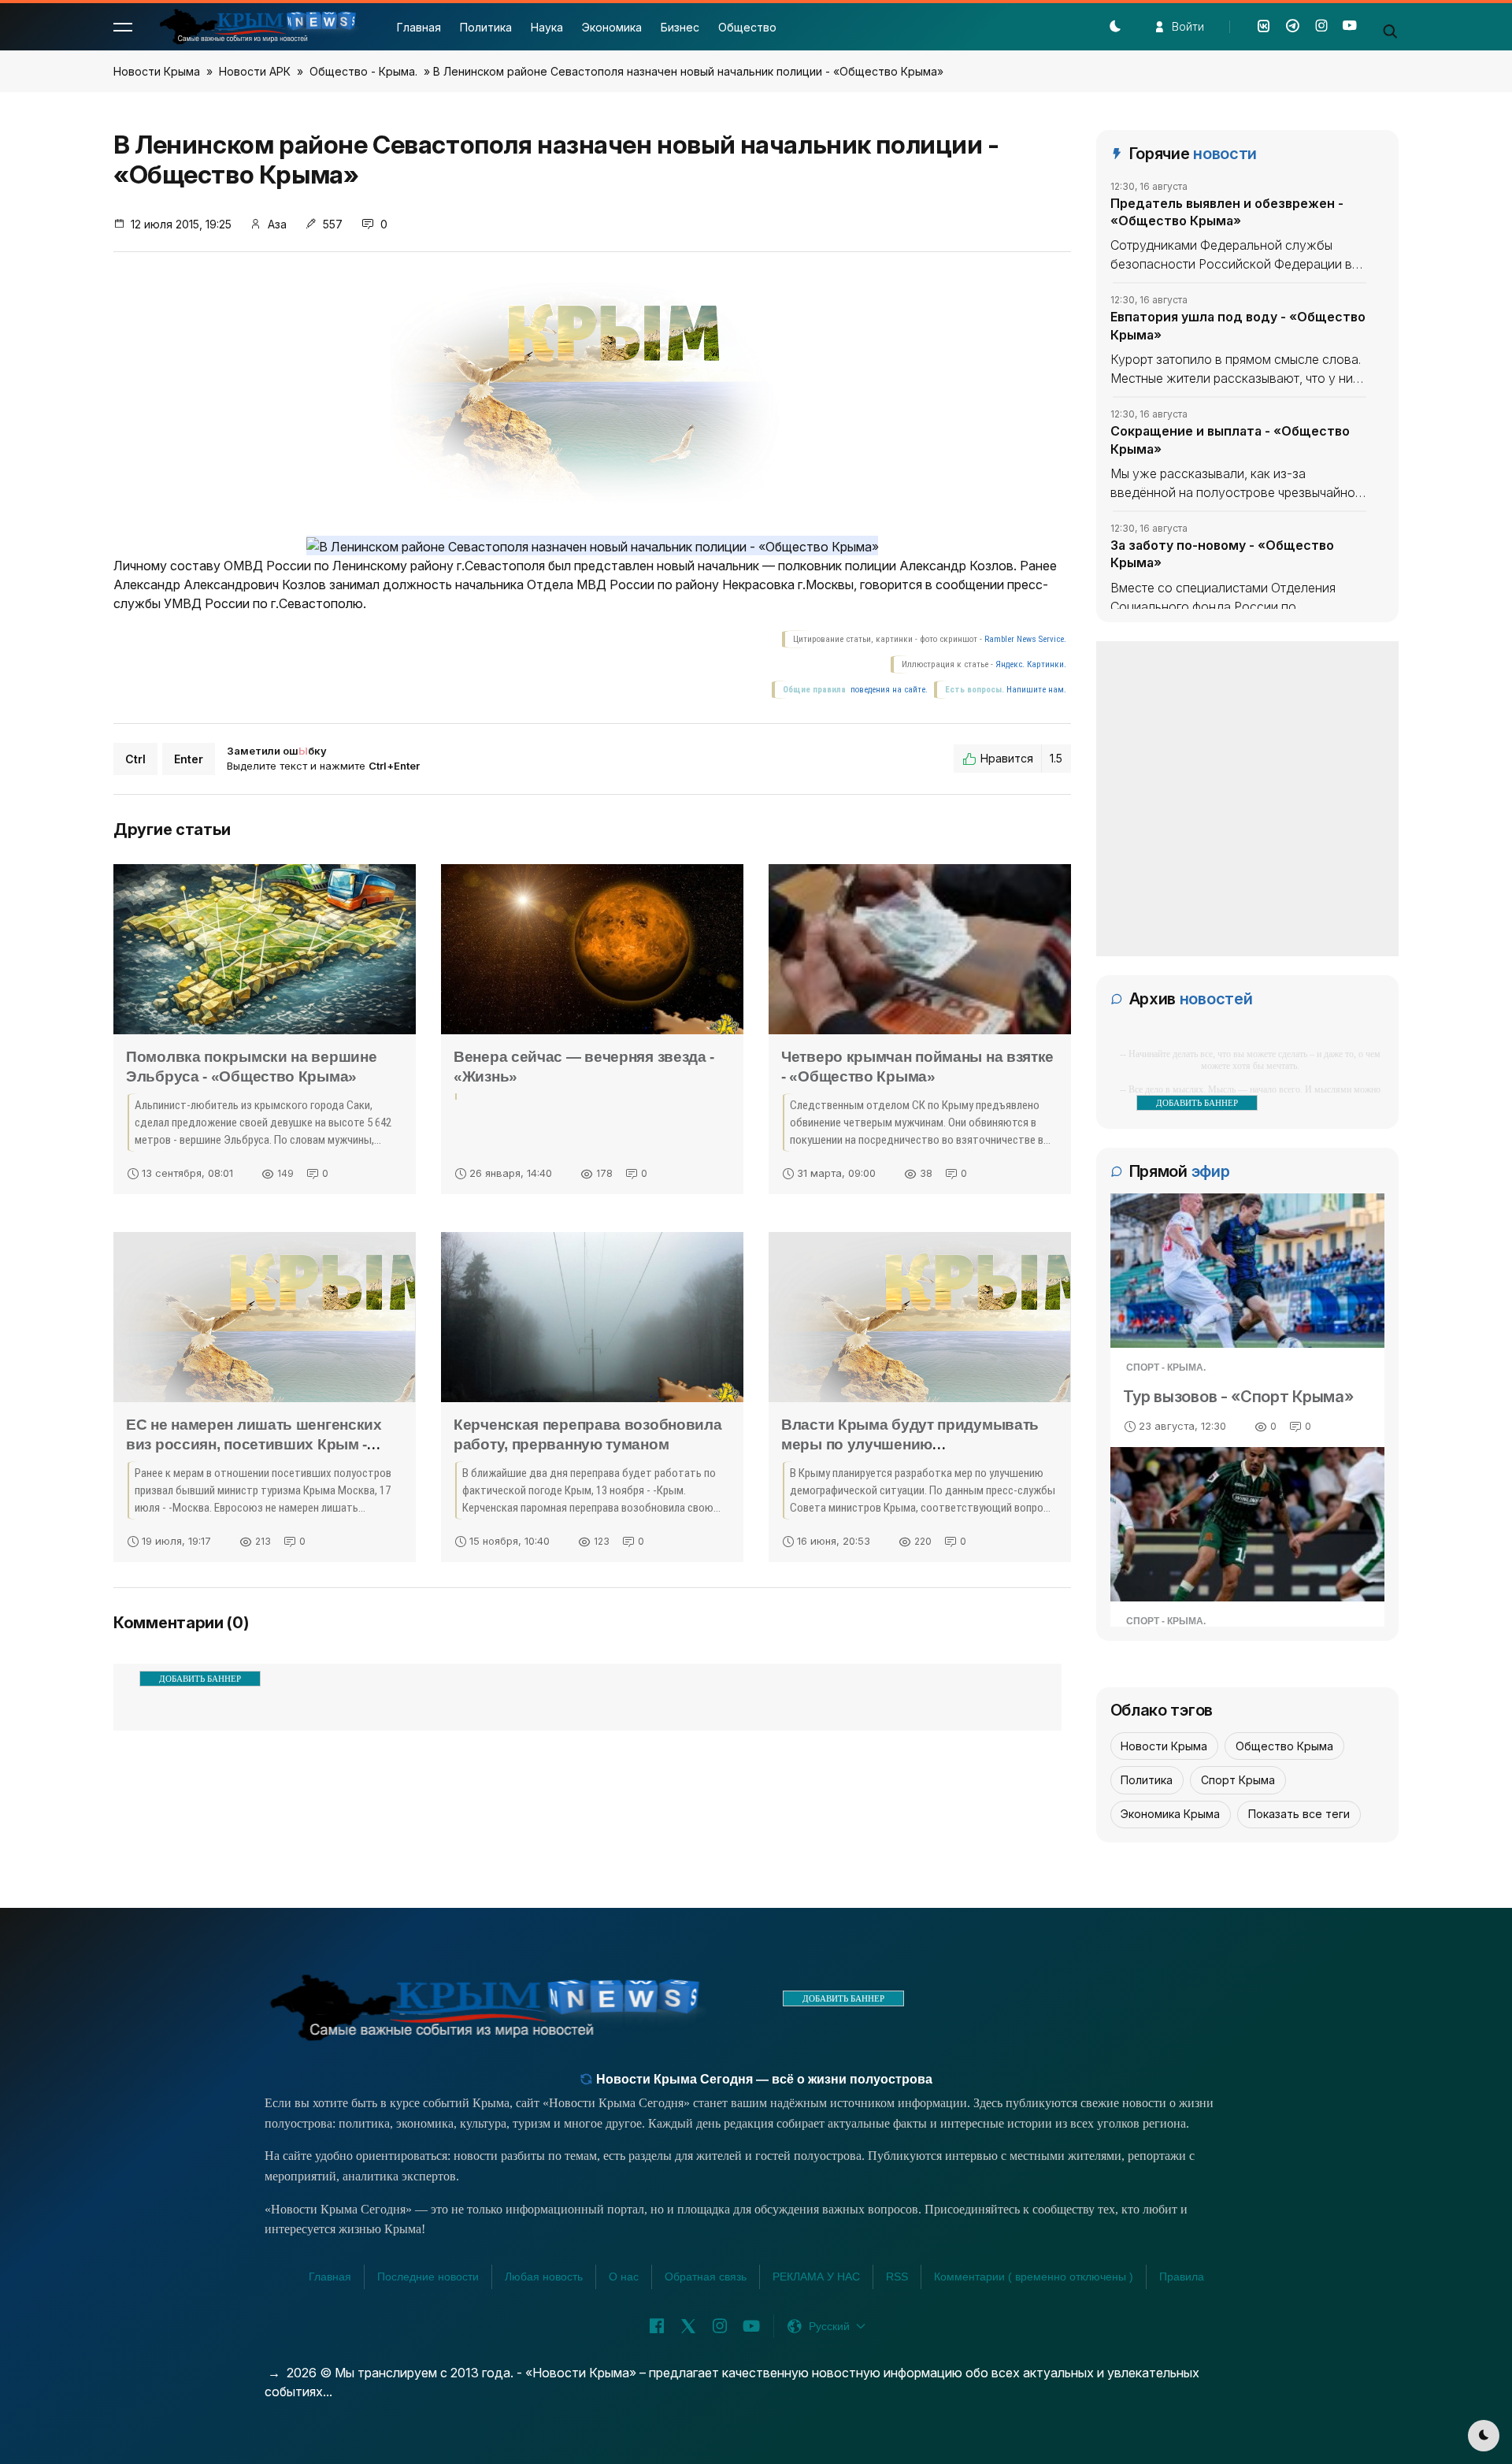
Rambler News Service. (1025, 639)
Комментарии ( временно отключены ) (1034, 2277)
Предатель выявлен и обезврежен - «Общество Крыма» (1227, 212)
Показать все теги (1299, 1814)
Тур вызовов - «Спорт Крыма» (1238, 1397)
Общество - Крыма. (363, 71)
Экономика (612, 27)
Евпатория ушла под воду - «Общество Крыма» (1238, 325)
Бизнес (680, 27)
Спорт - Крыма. (1166, 1367)
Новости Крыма (157, 71)
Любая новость (544, 2277)
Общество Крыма (1284, 1746)
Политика (486, 27)
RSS (897, 2277)
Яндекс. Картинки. (1031, 664)
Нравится (1021, 758)
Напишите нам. (1036, 690)
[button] (123, 27)
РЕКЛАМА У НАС (816, 2277)
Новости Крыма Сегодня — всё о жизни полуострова (763, 2079)
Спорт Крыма (1238, 1780)
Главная (419, 27)
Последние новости (428, 2277)
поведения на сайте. (888, 690)
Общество (747, 27)
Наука (547, 27)
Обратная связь (706, 2277)
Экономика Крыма (1170, 1814)
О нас (624, 2277)
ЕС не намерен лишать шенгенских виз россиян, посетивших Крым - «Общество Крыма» (254, 1444)
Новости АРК (255, 71)
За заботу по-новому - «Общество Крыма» (1222, 554)
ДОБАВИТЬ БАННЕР (200, 1679)
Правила (1182, 2277)
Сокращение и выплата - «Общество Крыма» (1230, 440)
